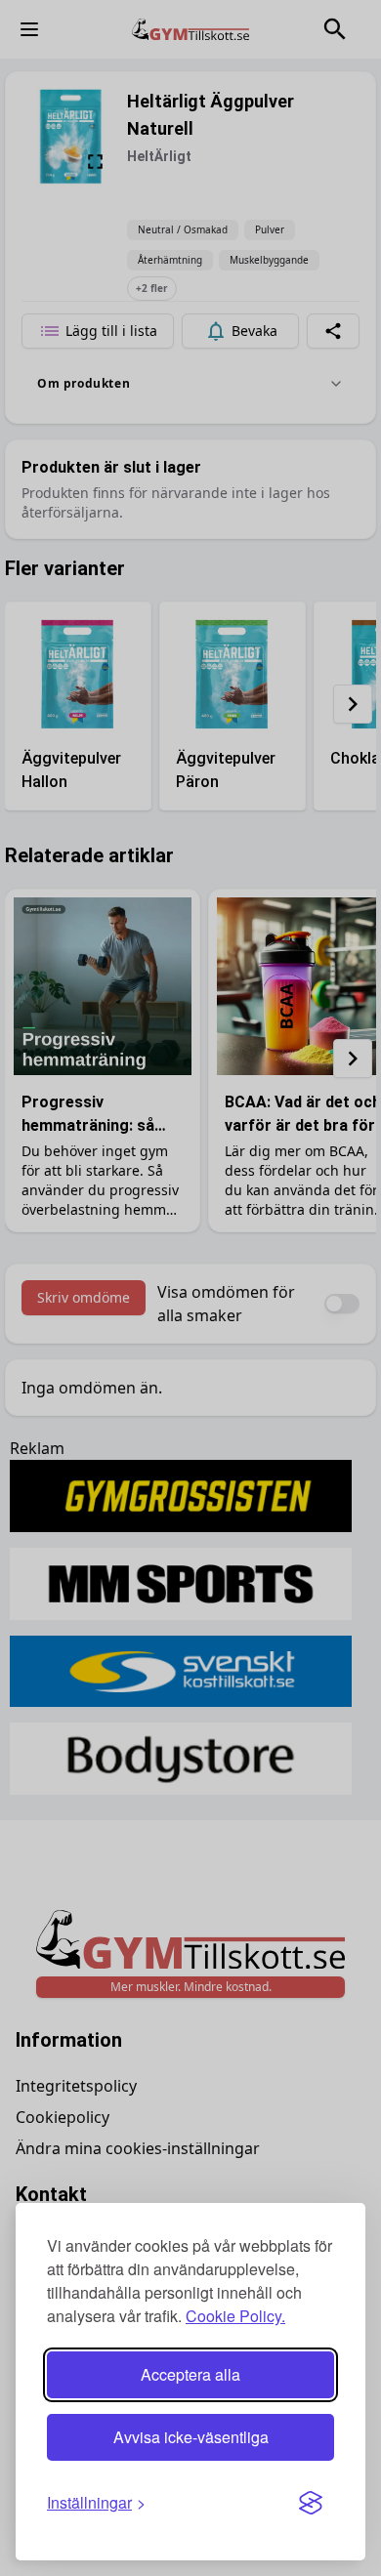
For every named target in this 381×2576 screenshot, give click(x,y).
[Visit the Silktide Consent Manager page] (311, 2503)
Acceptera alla (190, 2374)
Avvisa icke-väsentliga (191, 2437)
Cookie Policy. (235, 2316)
